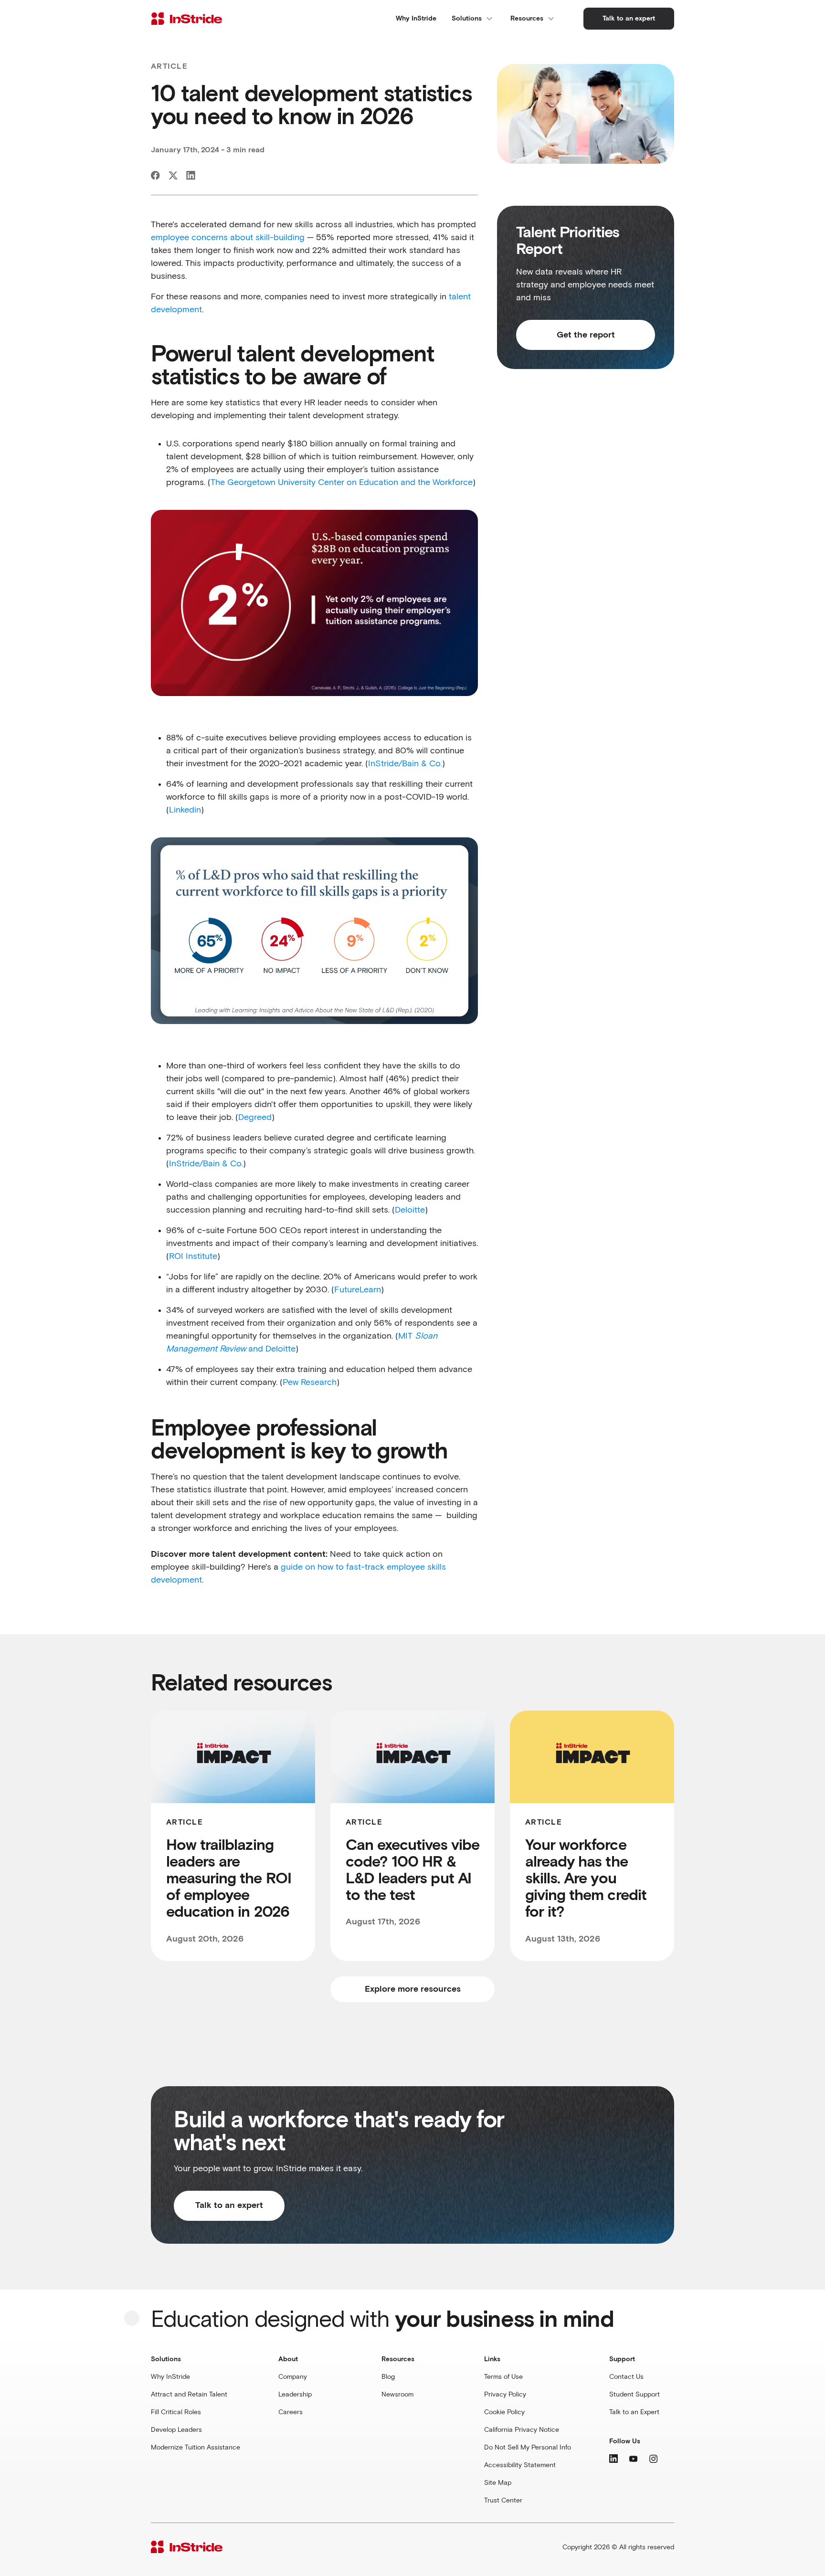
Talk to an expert (229, 2206)
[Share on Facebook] (155, 175)
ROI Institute (193, 1256)
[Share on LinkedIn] (191, 175)
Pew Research (310, 1383)
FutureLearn (358, 1290)
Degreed (255, 1118)
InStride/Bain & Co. (405, 764)
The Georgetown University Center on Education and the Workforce (342, 483)
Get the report (586, 335)
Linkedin (185, 810)
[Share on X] (173, 175)
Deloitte (410, 1210)
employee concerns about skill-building (228, 238)
